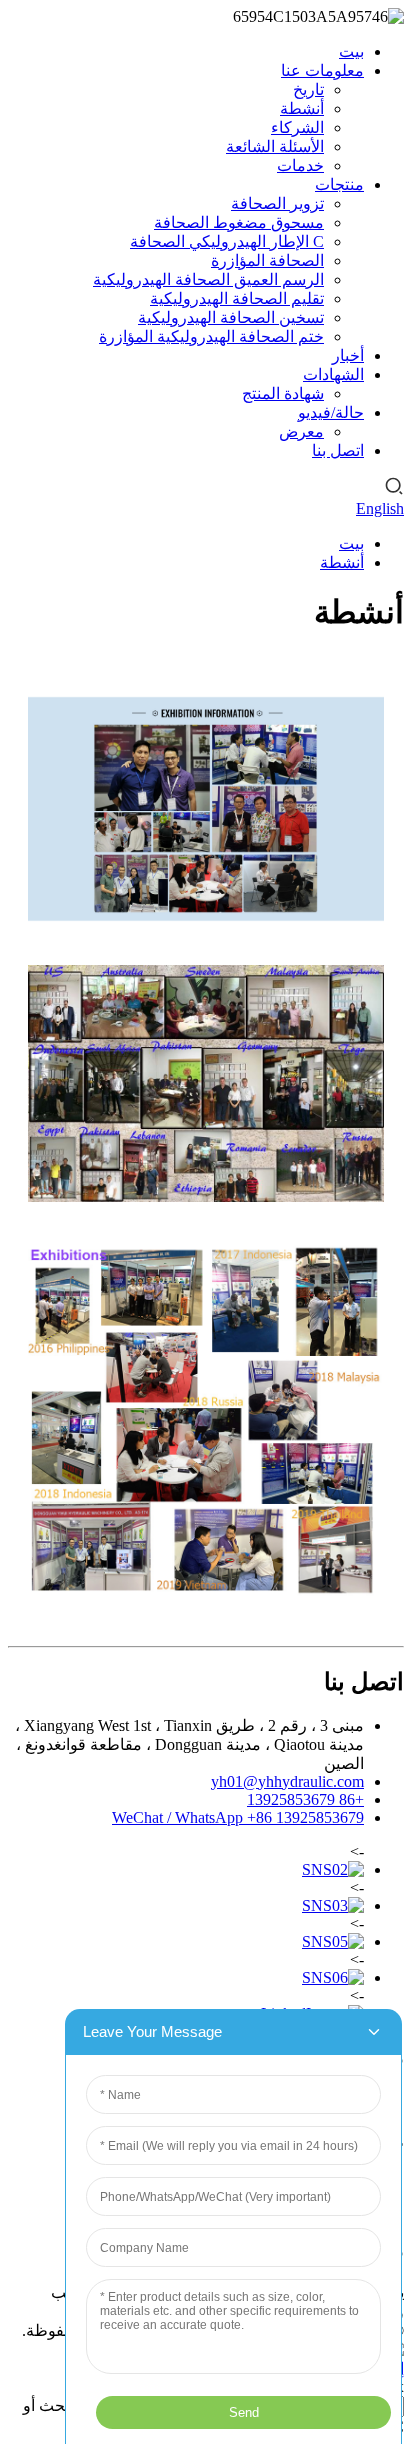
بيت (351, 51)
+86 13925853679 (305, 1799)
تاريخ (308, 89)
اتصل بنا (338, 450)
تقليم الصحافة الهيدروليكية (237, 298)
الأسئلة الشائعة (275, 146)
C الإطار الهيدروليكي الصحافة (227, 241)
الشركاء (297, 127)
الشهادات (333, 374)
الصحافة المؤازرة (267, 260)
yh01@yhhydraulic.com (287, 1781)
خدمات (300, 165)
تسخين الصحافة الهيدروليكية (231, 317)
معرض (301, 431)
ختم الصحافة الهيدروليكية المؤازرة (211, 336)
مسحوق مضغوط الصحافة (239, 222)
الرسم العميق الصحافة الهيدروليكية (208, 279)
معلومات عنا (322, 70)
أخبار (348, 355)
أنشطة (302, 108)
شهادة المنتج (283, 393)
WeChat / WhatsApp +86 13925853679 (238, 1817)
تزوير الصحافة (277, 203)
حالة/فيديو (331, 412)
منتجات (339, 184)
